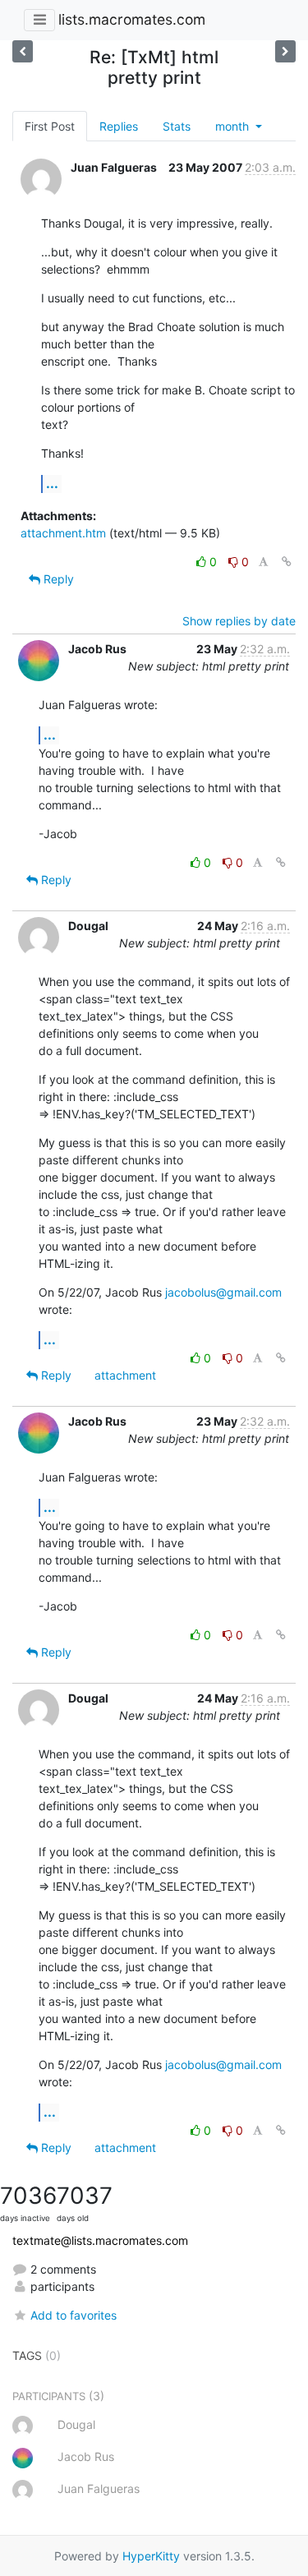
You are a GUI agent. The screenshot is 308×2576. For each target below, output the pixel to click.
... (52, 483)
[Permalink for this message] (287, 562)
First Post (50, 126)
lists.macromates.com (132, 19)
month (234, 126)
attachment (125, 1375)
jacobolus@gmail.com (223, 1292)
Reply (57, 579)
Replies (119, 126)
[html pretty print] (23, 51)
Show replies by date (239, 621)
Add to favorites (74, 2315)
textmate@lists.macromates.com (100, 2240)
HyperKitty (151, 2556)
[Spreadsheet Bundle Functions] (285, 51)
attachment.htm (63, 533)
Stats (177, 126)
